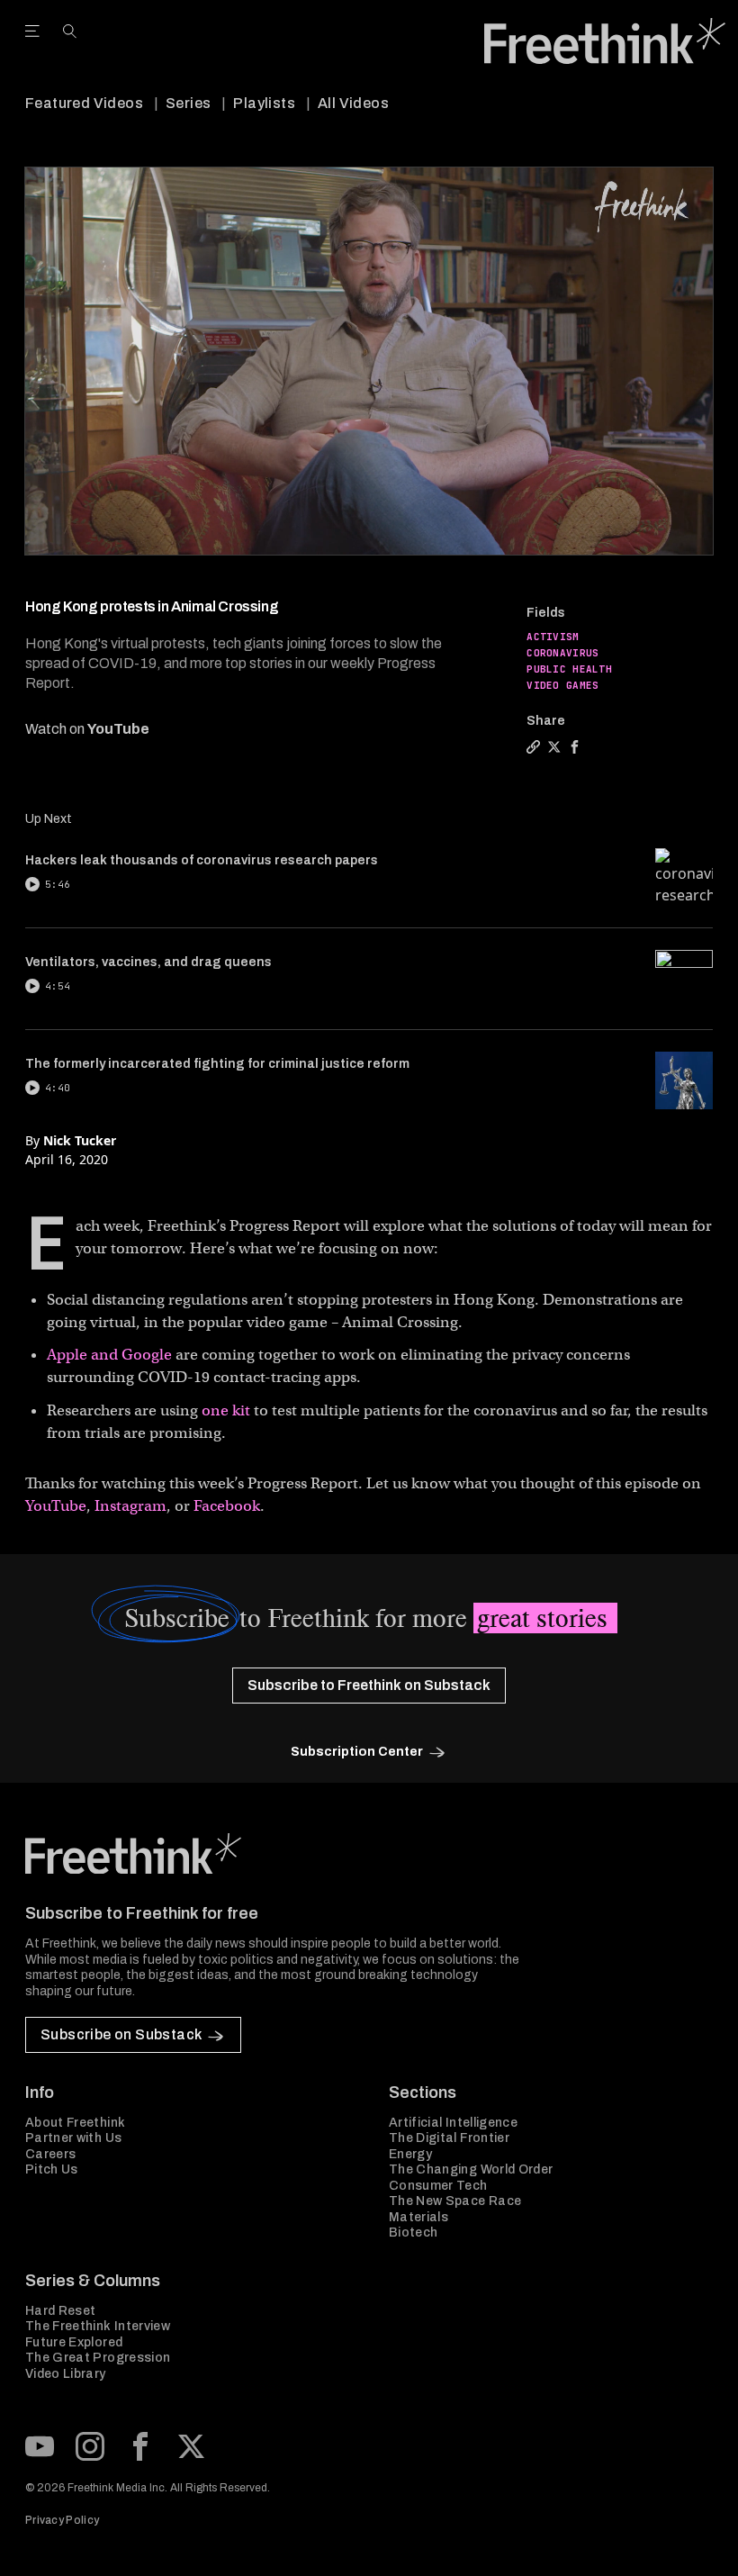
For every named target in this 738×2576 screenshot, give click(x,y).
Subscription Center (357, 1752)
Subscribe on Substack (121, 2034)
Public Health (569, 669)
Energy (410, 2154)
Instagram (130, 1506)
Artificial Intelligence (453, 2123)
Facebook (227, 1506)
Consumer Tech (438, 2186)
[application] (369, 361)
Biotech (413, 2233)
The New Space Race (455, 2201)
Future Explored (74, 2342)
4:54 (58, 986)
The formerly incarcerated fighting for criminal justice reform (217, 1064)
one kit (226, 1410)
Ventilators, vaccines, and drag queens (148, 962)
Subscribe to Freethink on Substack (369, 1685)
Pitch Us (52, 2169)
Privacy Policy (62, 2520)
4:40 (58, 1088)
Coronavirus (562, 653)
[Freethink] (605, 41)
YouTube (118, 729)
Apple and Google (109, 1355)
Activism (553, 637)
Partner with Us (73, 2138)
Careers (50, 2154)
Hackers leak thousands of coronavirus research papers (202, 860)
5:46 (58, 884)
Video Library (66, 2374)
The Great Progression (98, 2358)
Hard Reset (61, 2311)
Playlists (264, 103)
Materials (418, 2217)
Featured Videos (84, 103)
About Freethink (75, 2123)
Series (188, 103)
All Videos (353, 103)
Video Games (562, 685)
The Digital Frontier (449, 2138)
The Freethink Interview (98, 2326)
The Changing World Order (471, 2169)
